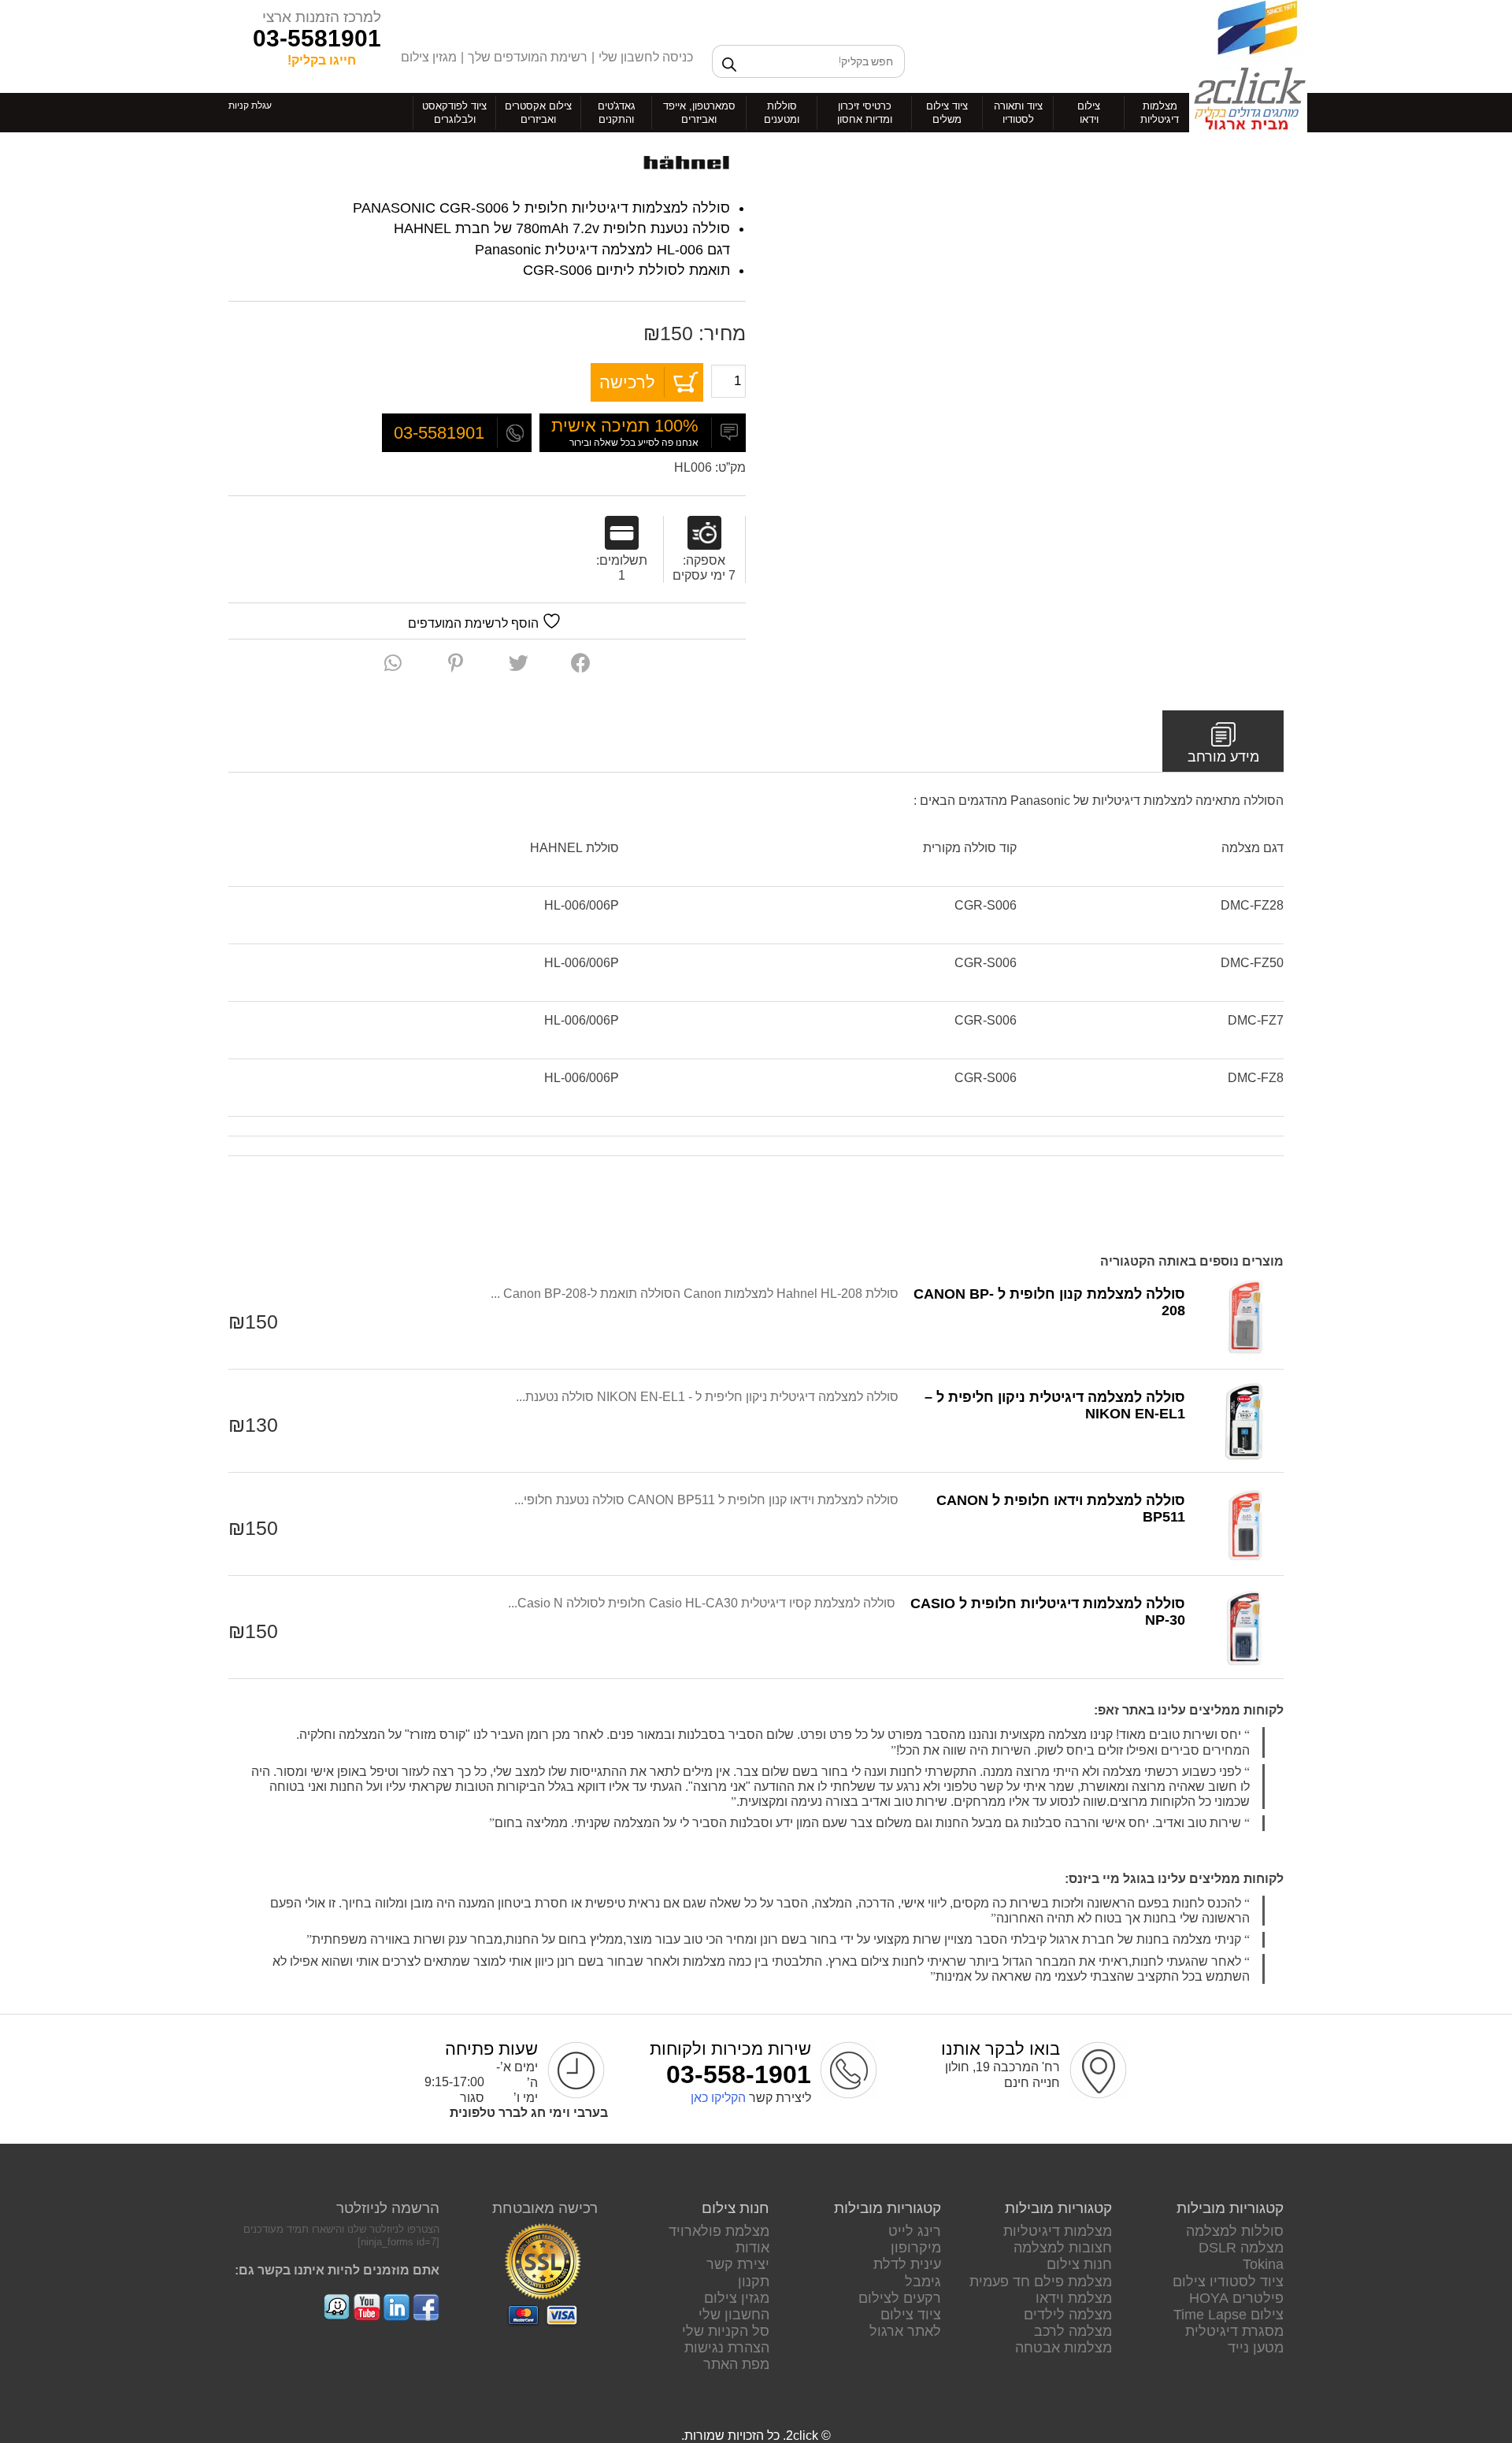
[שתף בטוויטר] (519, 663)
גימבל (923, 2282)
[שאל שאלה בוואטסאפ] (393, 663)
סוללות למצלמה (1235, 2231)
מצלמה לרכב (1073, 2331)
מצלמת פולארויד (719, 2231)
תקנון (754, 2282)
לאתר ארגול (905, 2331)
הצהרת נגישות (727, 2348)
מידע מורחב (1223, 757)
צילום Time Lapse (1228, 2315)
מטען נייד (1256, 2348)
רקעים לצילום (900, 2298)
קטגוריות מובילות (1230, 2208)
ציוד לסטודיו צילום (1228, 2282)
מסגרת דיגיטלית (1234, 2331)
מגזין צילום (429, 57)
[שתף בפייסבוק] (581, 663)
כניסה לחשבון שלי (646, 57)
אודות (752, 2248)
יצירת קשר (738, 2264)
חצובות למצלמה (1063, 2248)
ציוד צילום (911, 2315)
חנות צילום (1079, 2264)
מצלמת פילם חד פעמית (1041, 2282)
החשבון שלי (734, 2315)
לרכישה (627, 382)
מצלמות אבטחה (1064, 2348)
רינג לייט (915, 2231)
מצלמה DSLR (1241, 2248)
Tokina (1263, 2264)
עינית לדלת (907, 2264)
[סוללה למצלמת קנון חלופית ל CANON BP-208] (1244, 1318)
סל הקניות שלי (726, 2331)
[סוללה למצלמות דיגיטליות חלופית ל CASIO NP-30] (1244, 1627)
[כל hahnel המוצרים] (687, 163)
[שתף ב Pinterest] (456, 663)
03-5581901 (317, 38)
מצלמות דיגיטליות (1058, 2231)
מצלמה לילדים (1068, 2315)
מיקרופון (916, 2248)
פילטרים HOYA (1236, 2298)
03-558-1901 (739, 2074)
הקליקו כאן (718, 2098)
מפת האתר (736, 2364)
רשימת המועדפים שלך (528, 57)
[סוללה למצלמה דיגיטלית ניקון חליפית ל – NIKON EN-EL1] (1244, 1421)
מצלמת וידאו (1074, 2298)
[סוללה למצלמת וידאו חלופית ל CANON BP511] (1244, 1524)
